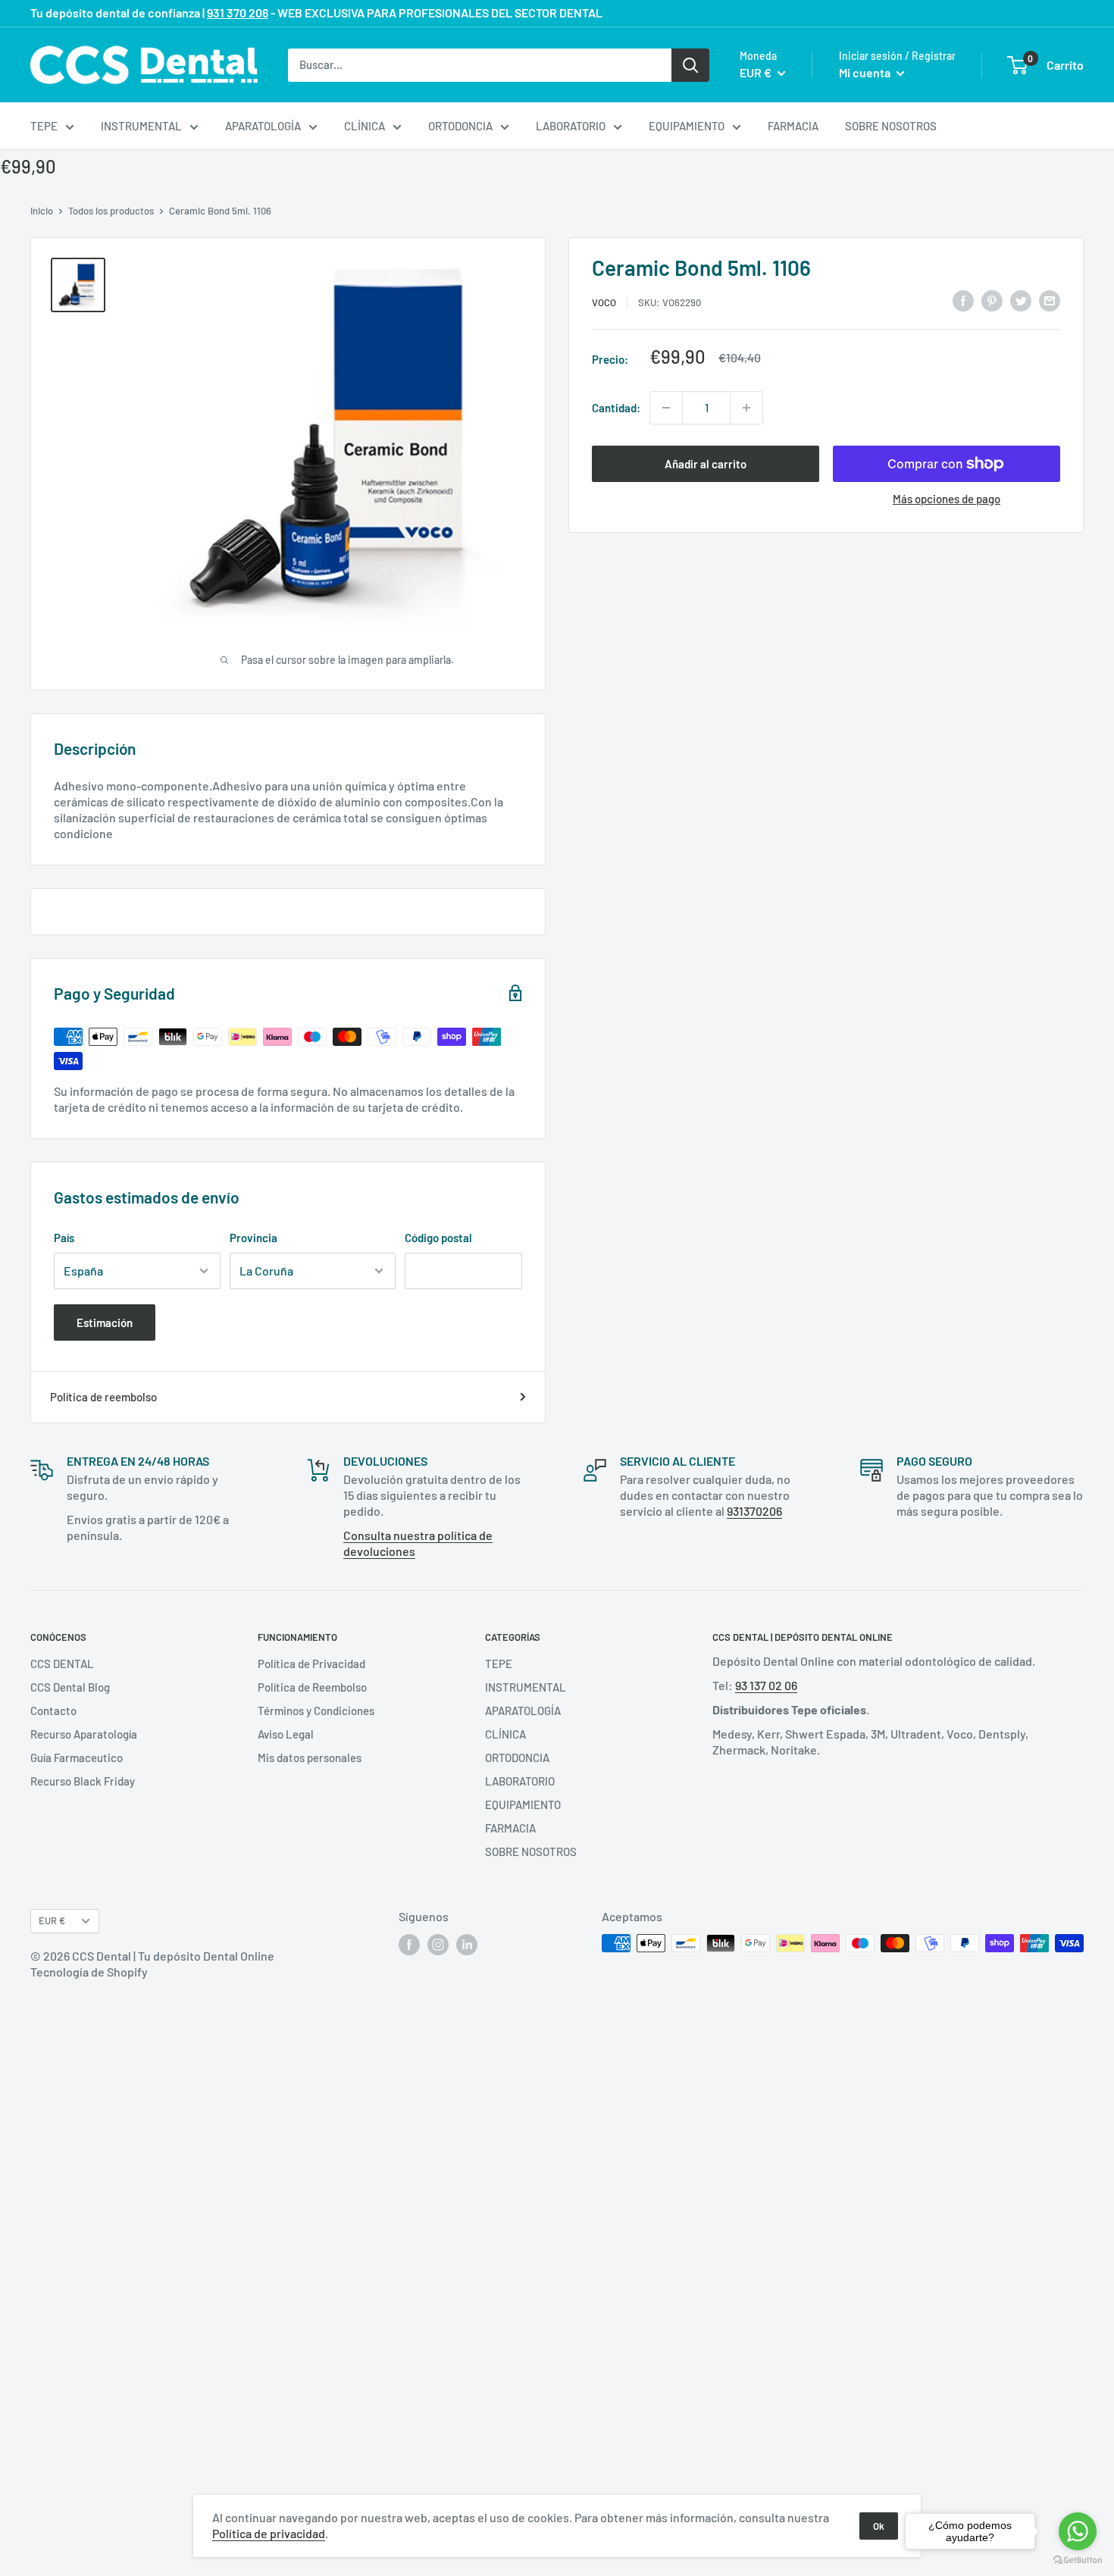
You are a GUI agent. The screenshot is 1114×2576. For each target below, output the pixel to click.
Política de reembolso (103, 1397)
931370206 (754, 1511)
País (64, 1238)
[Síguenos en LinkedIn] (467, 1945)
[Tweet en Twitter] (1021, 300)
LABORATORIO (571, 126)
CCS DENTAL (62, 1664)
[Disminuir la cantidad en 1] (666, 408)
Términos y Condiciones (316, 1711)
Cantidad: (616, 408)
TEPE (44, 126)
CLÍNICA (365, 126)
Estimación (105, 1322)
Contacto (53, 1711)
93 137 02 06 (766, 1685)
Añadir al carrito (706, 464)
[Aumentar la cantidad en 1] (746, 408)
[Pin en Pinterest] (992, 300)
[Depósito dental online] (144, 65)
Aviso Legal (286, 1734)
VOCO (604, 302)
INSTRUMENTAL (141, 126)
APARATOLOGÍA (263, 126)
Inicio (42, 211)
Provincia (253, 1238)
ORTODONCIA (460, 126)
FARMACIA (793, 126)
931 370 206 (238, 13)
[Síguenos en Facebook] (409, 1945)
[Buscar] (690, 64)
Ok (879, 2526)
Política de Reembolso (312, 1687)
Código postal (438, 1238)
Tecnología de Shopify (89, 1972)
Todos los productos (111, 211)
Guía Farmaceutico (77, 1758)
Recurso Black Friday (83, 1781)
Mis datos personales (310, 1758)
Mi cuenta (866, 72)
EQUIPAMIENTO (687, 126)
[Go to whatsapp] (1078, 2531)
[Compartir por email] (1050, 300)
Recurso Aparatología (84, 1734)
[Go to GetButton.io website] (1078, 2560)
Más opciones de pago (947, 499)
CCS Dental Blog (70, 1687)
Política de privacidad (269, 2533)
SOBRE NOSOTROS (891, 126)
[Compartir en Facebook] (963, 300)
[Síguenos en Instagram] (438, 1945)
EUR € (52, 1920)
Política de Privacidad (311, 1664)
